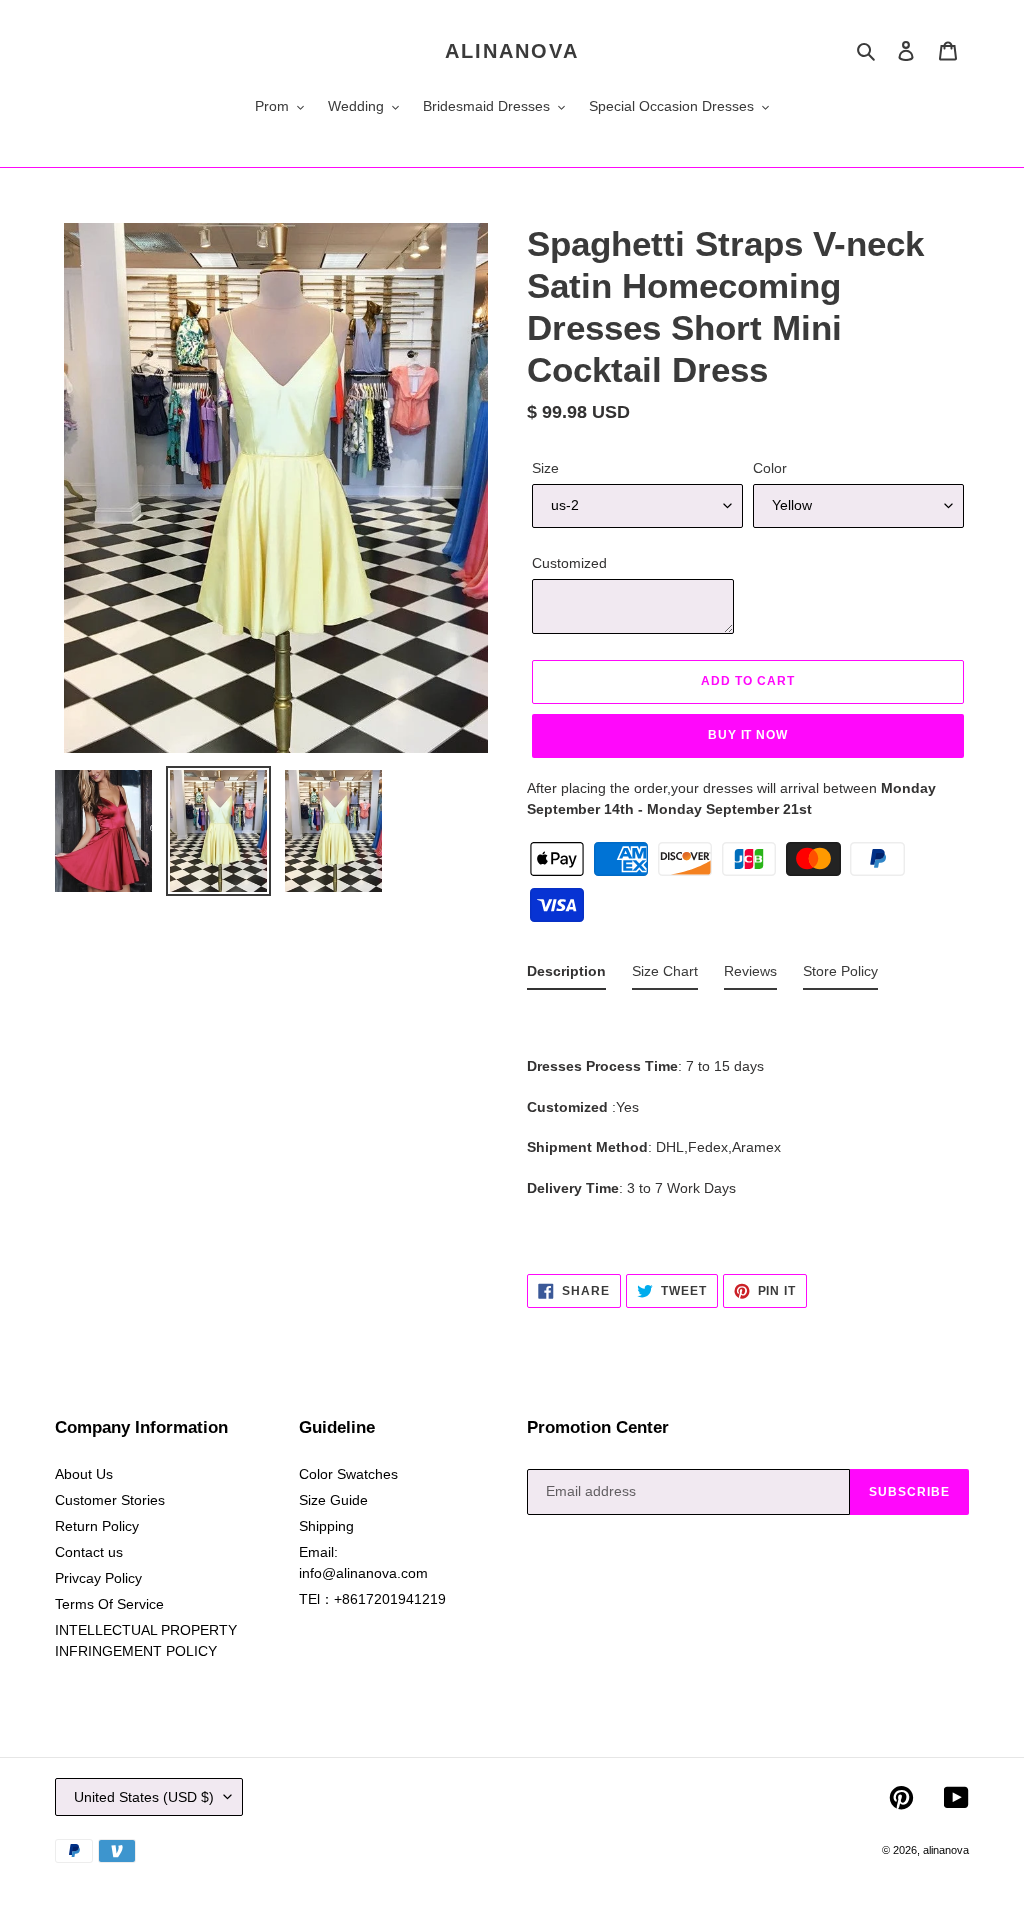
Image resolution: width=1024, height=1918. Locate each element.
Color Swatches (348, 1474)
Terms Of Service (109, 1604)
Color (770, 468)
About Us (84, 1474)
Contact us (89, 1552)
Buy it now (748, 735)
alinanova (512, 51)
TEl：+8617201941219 (372, 1599)
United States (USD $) (144, 1797)
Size (545, 468)
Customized (569, 563)
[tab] (566, 975)
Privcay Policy (98, 1578)
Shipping (326, 1526)
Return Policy (97, 1526)
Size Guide (333, 1500)
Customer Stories (110, 1500)
